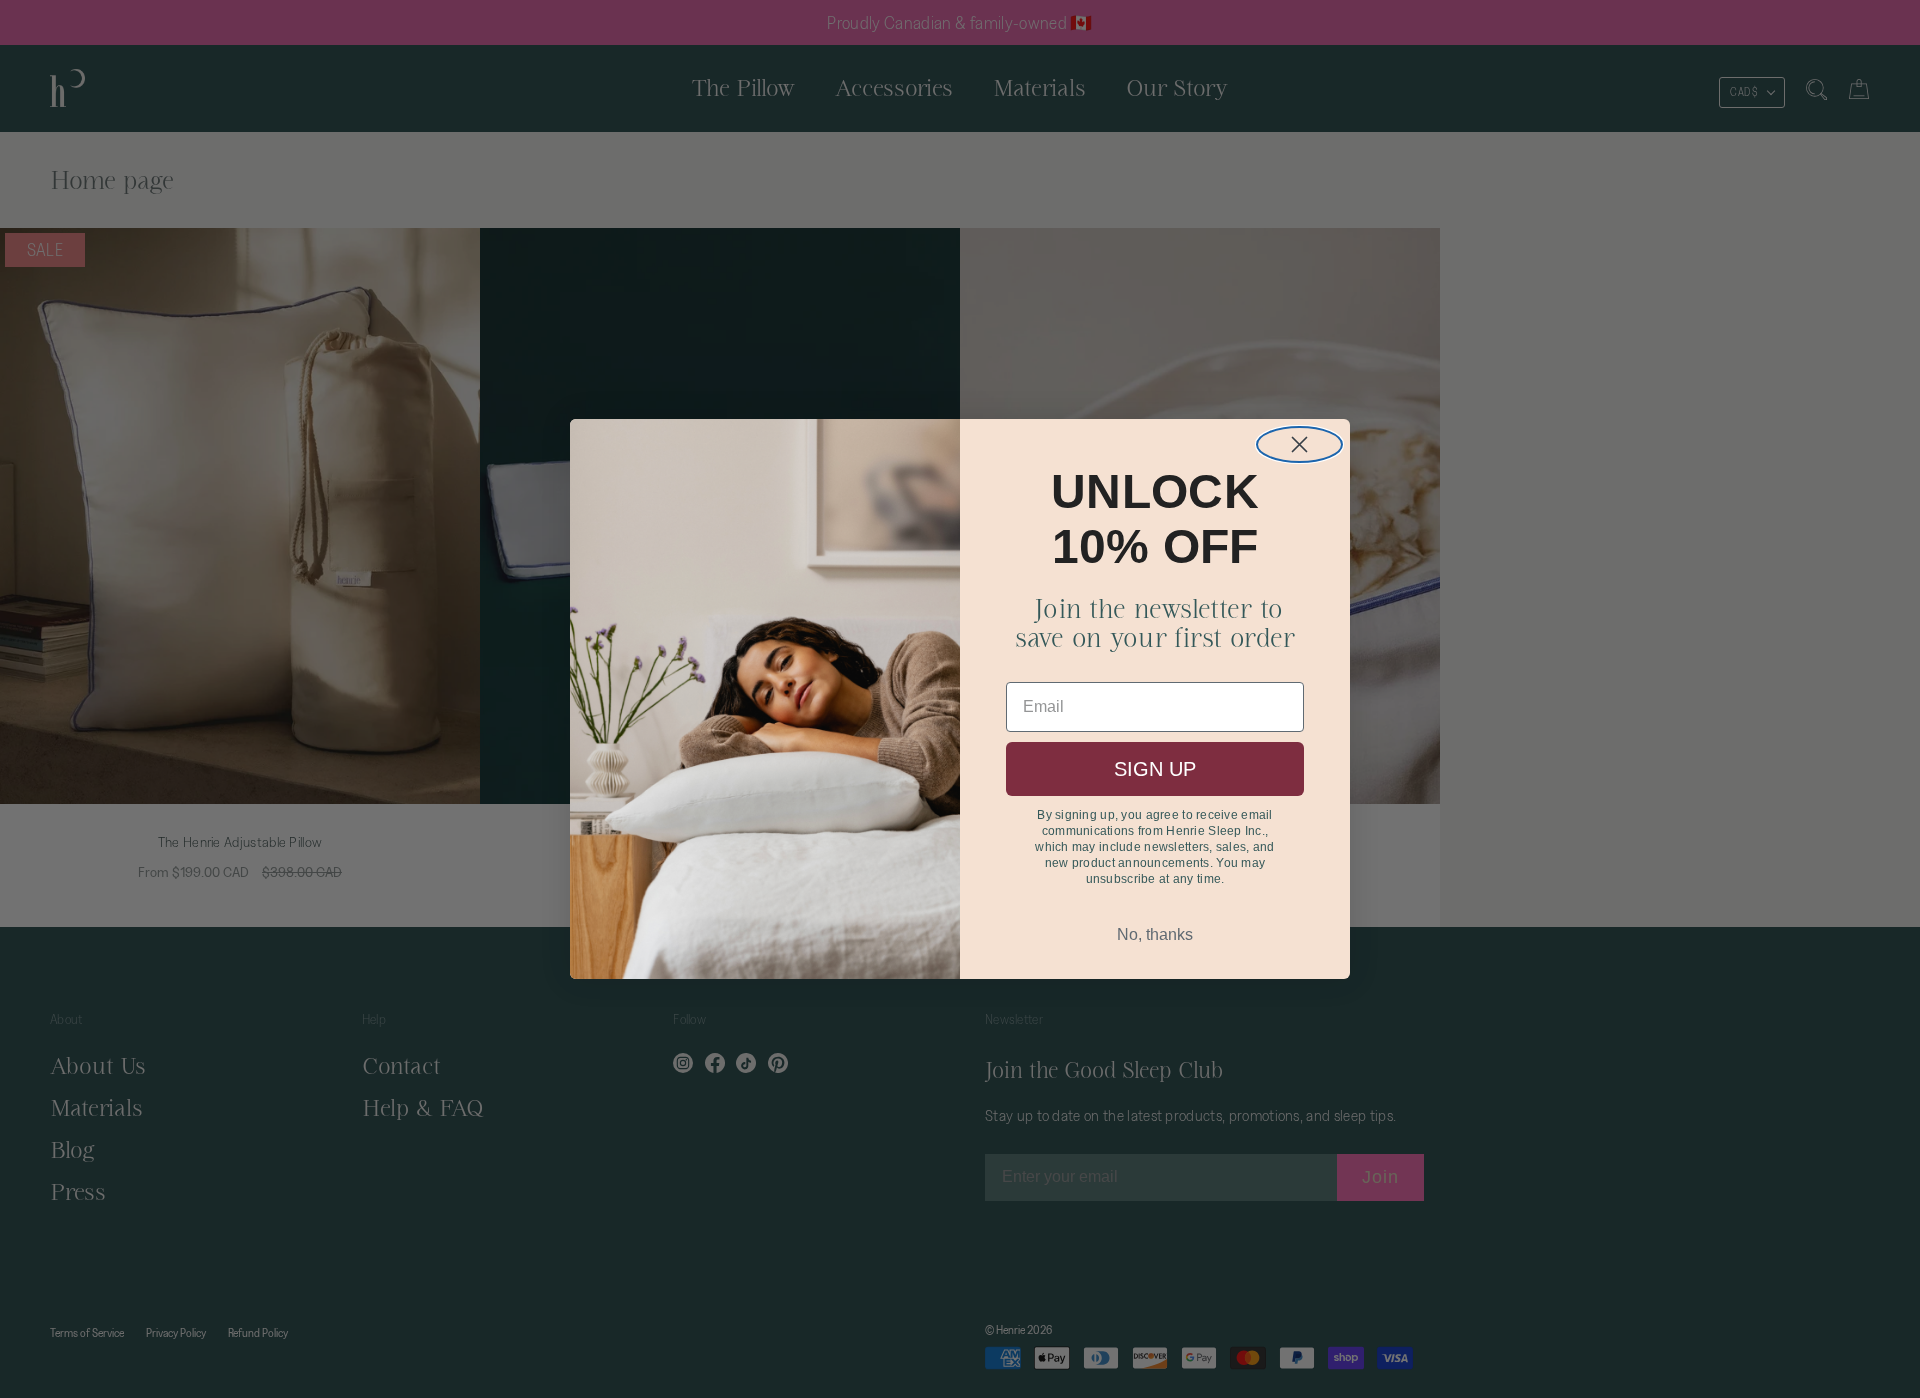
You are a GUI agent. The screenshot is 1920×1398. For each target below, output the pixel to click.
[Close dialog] (1299, 444)
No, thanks (1155, 934)
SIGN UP (1155, 769)
